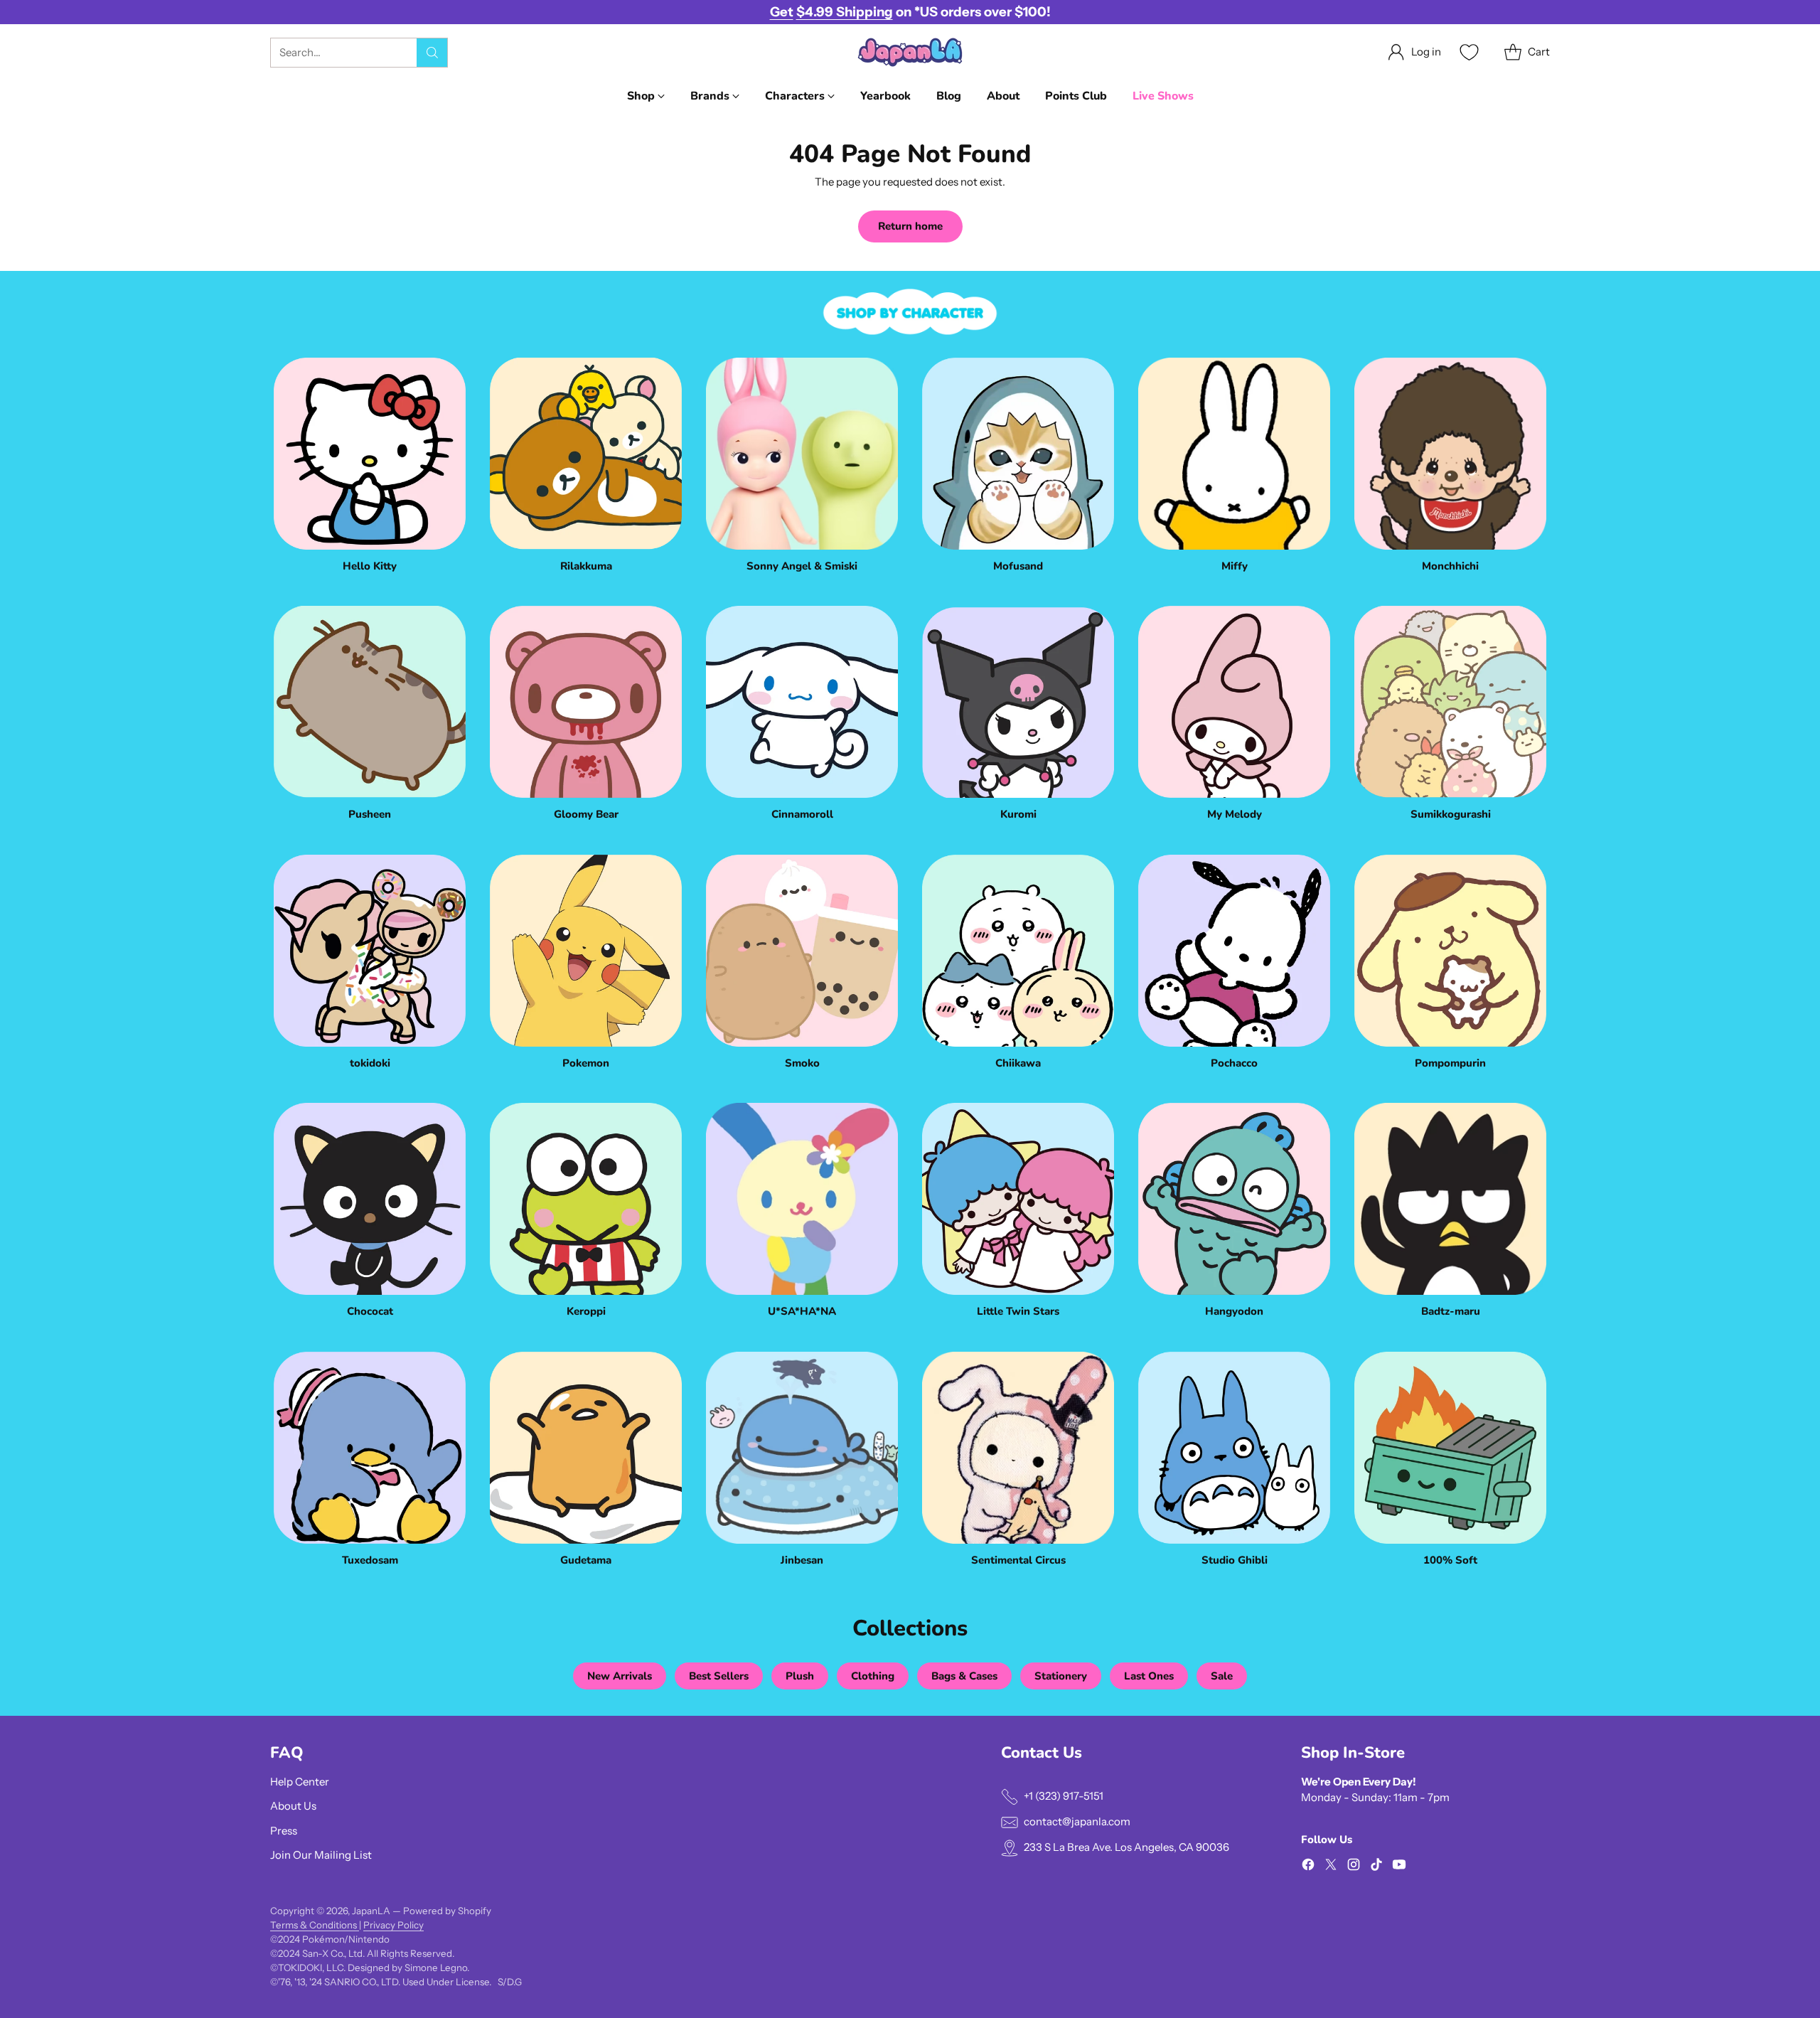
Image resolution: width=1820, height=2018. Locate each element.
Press (284, 1831)
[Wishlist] (1467, 52)
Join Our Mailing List (321, 1855)
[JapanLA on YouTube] (1399, 1867)
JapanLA (371, 1911)
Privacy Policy (394, 1925)
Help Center (300, 1782)
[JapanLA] (910, 52)
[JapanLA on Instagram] (1354, 1867)
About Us (293, 1806)
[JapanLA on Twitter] (1331, 1867)
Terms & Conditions (315, 1925)
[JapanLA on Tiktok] (1376, 1867)
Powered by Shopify (447, 1911)
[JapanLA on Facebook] (1308, 1867)
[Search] (432, 53)
